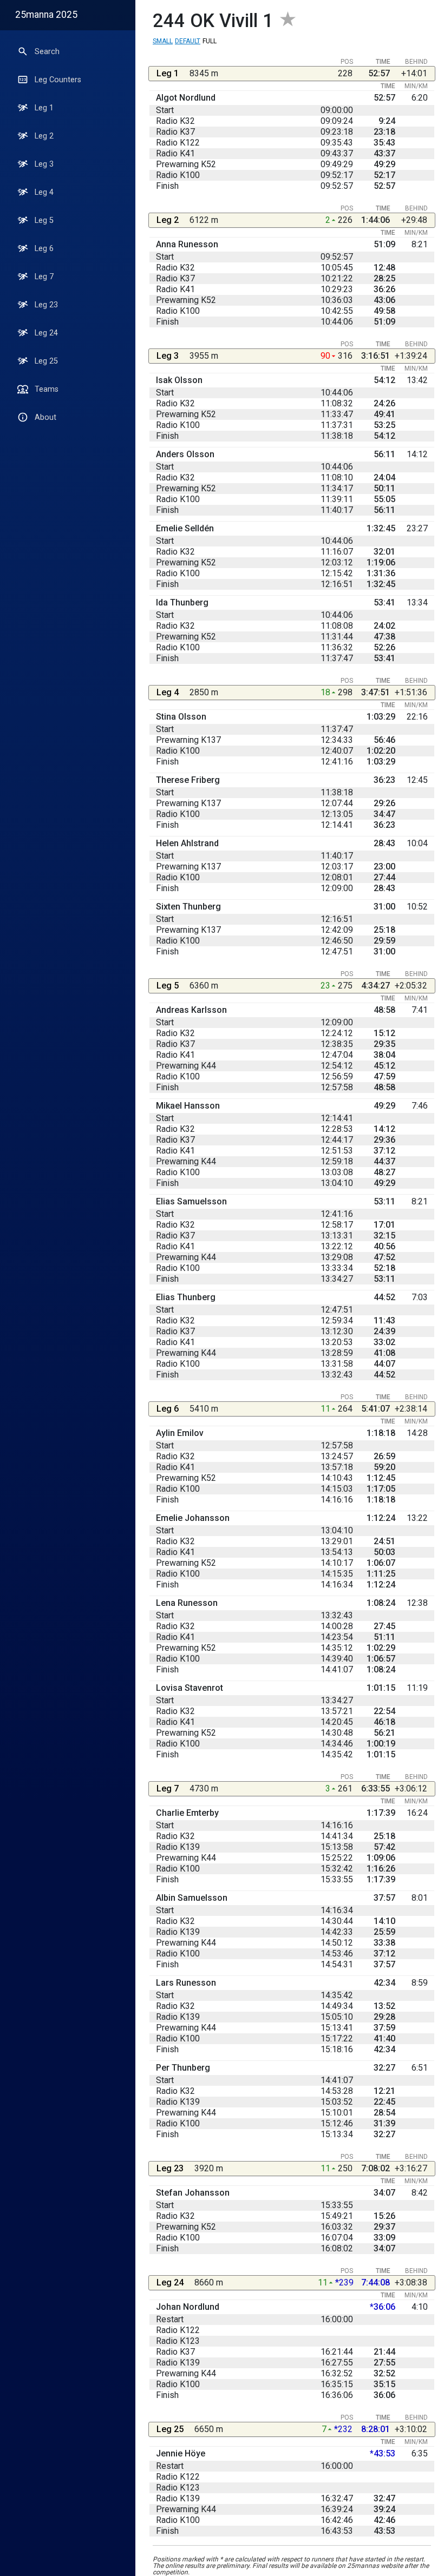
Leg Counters (58, 80)
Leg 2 (44, 136)
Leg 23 (46, 305)
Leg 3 (44, 164)
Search (47, 52)
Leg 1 (44, 108)
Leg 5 (44, 220)
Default (188, 41)
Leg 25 (46, 361)
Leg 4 (44, 192)
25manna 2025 (46, 15)
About (45, 417)
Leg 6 (44, 249)
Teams (47, 389)
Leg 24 (46, 333)
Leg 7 (44, 277)
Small (163, 41)
